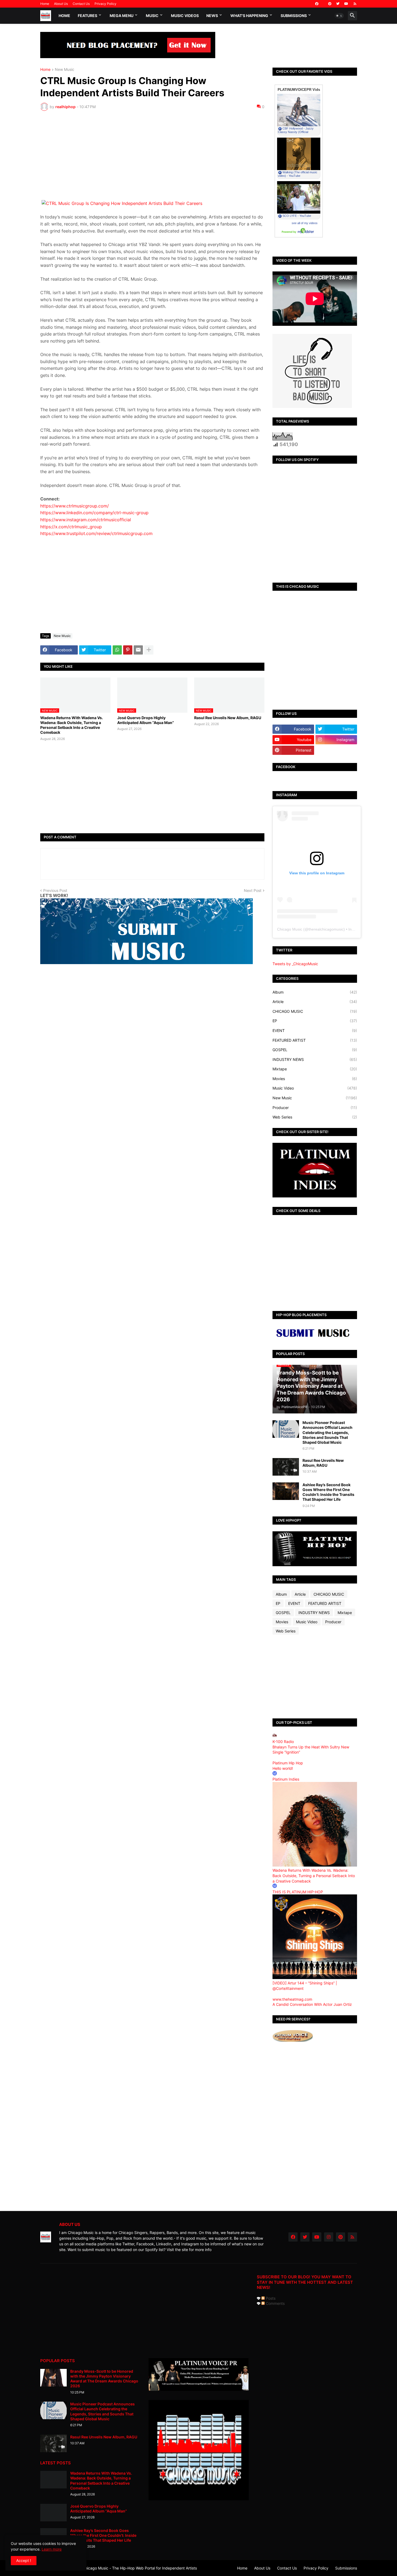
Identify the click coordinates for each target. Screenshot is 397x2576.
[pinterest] (330, 4)
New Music (65, 70)
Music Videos (185, 16)
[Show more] (149, 650)
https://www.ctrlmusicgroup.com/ (75, 506)
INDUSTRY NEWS (315, 1059)
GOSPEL (315, 1050)
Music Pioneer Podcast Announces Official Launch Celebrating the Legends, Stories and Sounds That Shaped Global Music (327, 1432)
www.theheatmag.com (292, 1999)
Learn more (52, 2549)
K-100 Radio (283, 1742)
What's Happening (249, 16)
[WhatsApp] (117, 650)
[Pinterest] (128, 650)
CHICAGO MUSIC (315, 1011)
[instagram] (329, 2237)
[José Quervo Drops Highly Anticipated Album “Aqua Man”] (53, 2513)
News (212, 16)
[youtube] (346, 4)
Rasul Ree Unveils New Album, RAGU (228, 718)
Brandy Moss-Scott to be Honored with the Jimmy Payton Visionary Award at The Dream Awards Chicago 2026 (104, 2379)
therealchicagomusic (326, 929)
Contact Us (81, 4)
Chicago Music (290, 929)
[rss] (355, 4)
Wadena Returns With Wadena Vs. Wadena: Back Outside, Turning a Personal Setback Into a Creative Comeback (72, 725)
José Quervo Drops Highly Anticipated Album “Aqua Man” (146, 720)
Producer (315, 1108)
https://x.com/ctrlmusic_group (71, 527)
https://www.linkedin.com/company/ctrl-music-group (94, 513)
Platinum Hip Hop (288, 1763)
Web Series (315, 1117)
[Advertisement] (152, 155)
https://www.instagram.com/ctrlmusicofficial (86, 520)
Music (152, 16)
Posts (270, 2298)
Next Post (253, 890)
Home (45, 4)
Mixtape (315, 1069)
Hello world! (283, 1768)
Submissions (294, 16)
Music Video (315, 1088)
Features (88, 16)
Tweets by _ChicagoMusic (295, 964)
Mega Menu (122, 16)
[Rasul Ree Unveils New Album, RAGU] (286, 1467)
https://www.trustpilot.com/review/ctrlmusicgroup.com (96, 533)
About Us (61, 4)
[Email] (138, 650)
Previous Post (55, 890)
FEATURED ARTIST (315, 1040)
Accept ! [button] (24, 2560)
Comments (275, 2303)
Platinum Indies (286, 1779)
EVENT (315, 1030)
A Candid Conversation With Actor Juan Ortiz (312, 2004)
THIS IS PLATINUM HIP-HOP (298, 1892)
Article (315, 1002)
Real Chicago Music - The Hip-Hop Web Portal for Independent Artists (135, 2568)
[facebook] (317, 4)
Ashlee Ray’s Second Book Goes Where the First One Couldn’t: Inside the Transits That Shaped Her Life (328, 1492)
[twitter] (338, 4)
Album (315, 992)
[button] (339, 16)
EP (315, 1021)
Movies (315, 1079)
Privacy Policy (105, 4)
